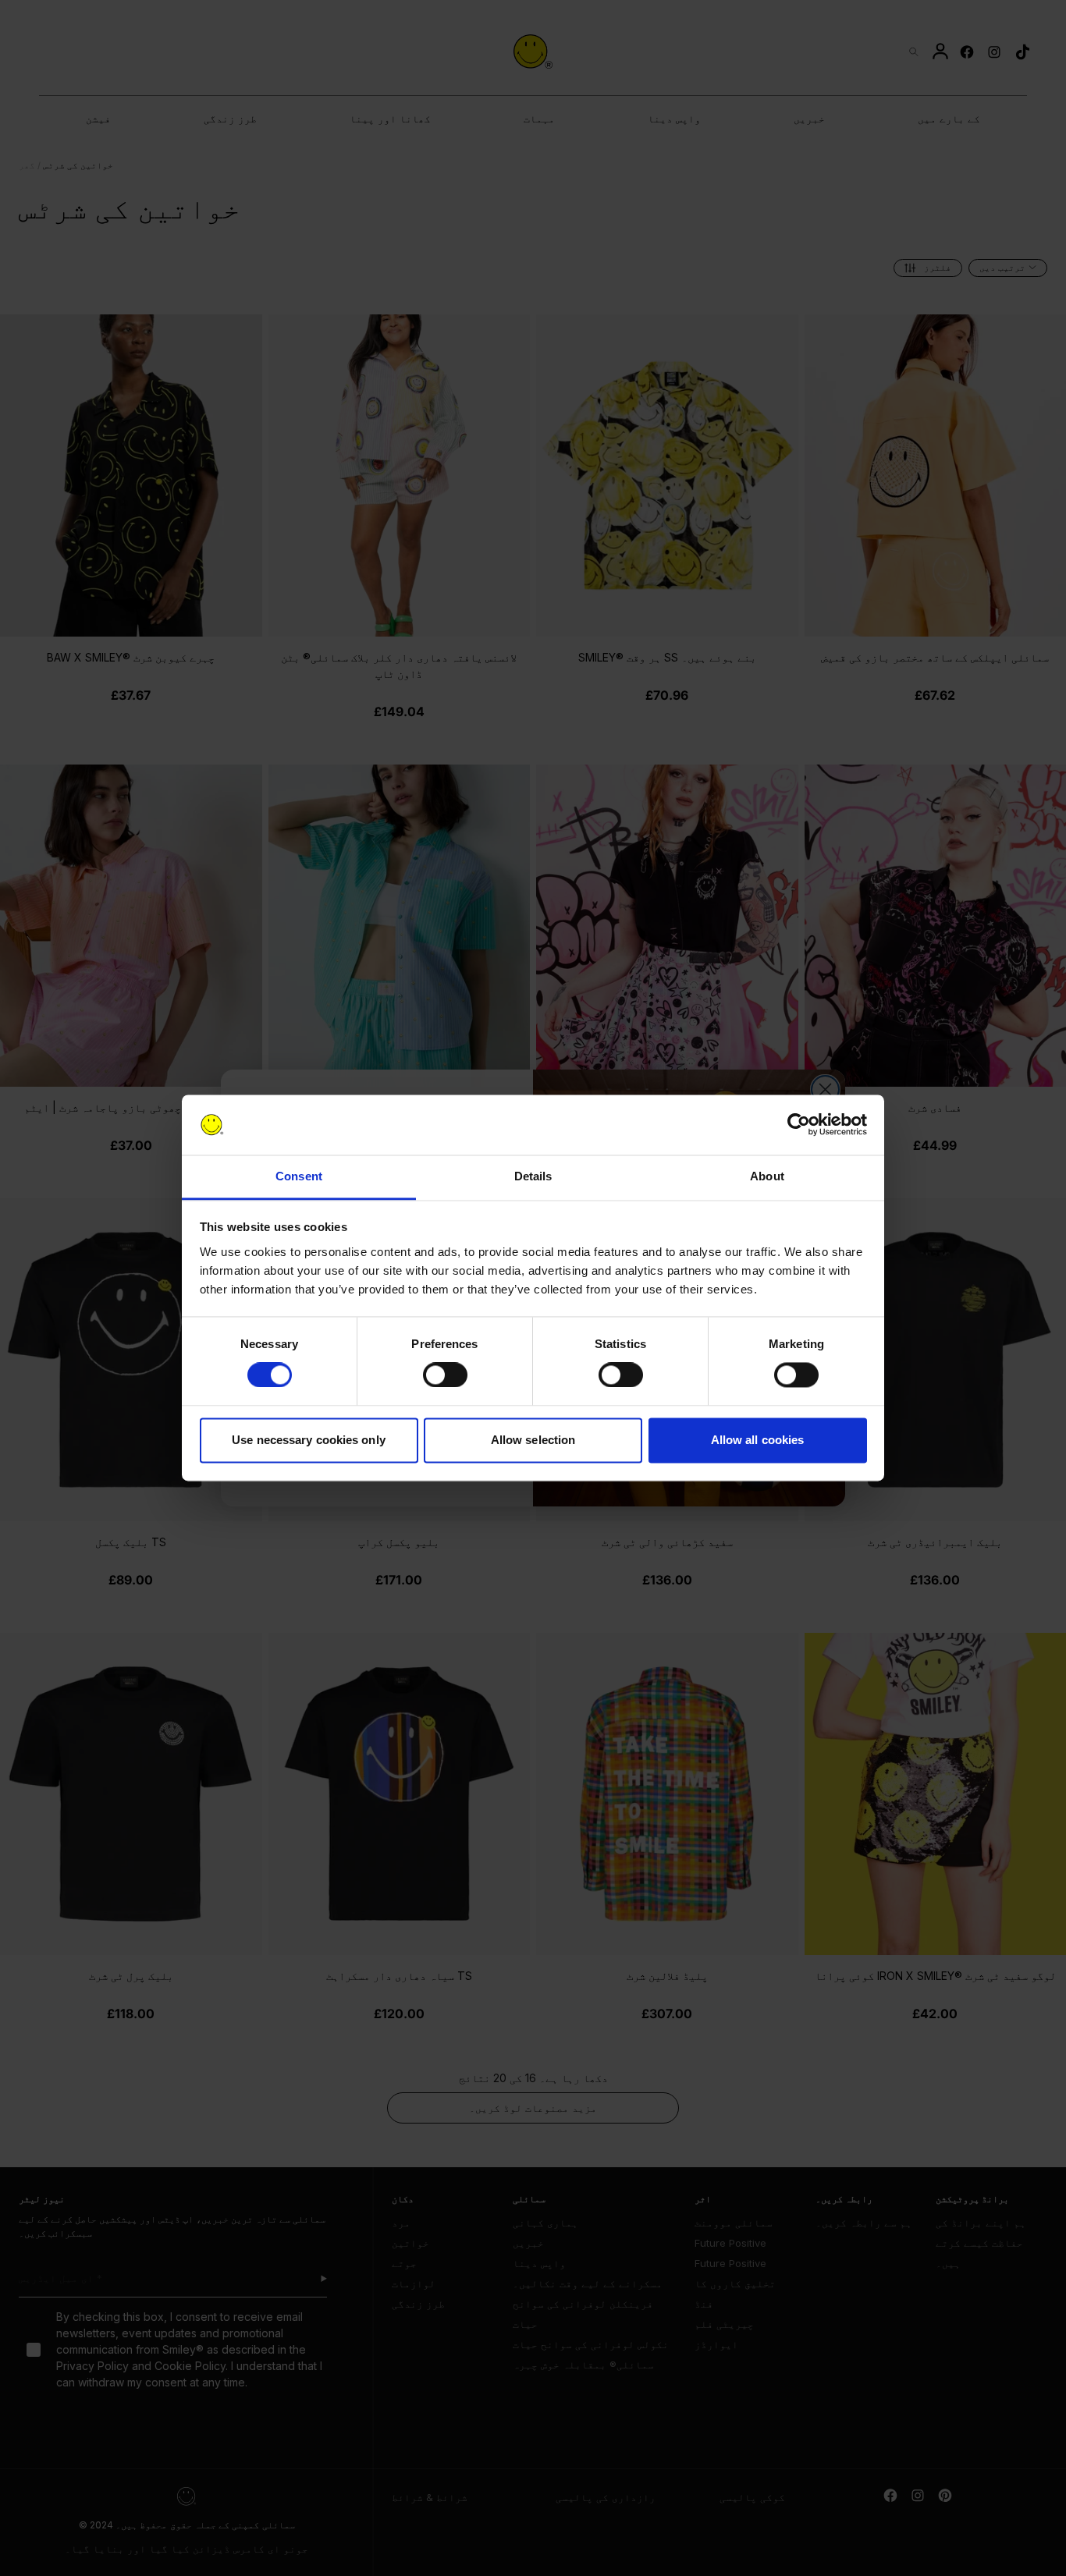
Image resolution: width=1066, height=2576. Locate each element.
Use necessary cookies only (309, 1440)
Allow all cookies (758, 1440)
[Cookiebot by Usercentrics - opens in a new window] (799, 1125)
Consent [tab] (299, 1176)
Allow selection (533, 1440)
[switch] (445, 1375)
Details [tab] (533, 1176)
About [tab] (767, 1176)
